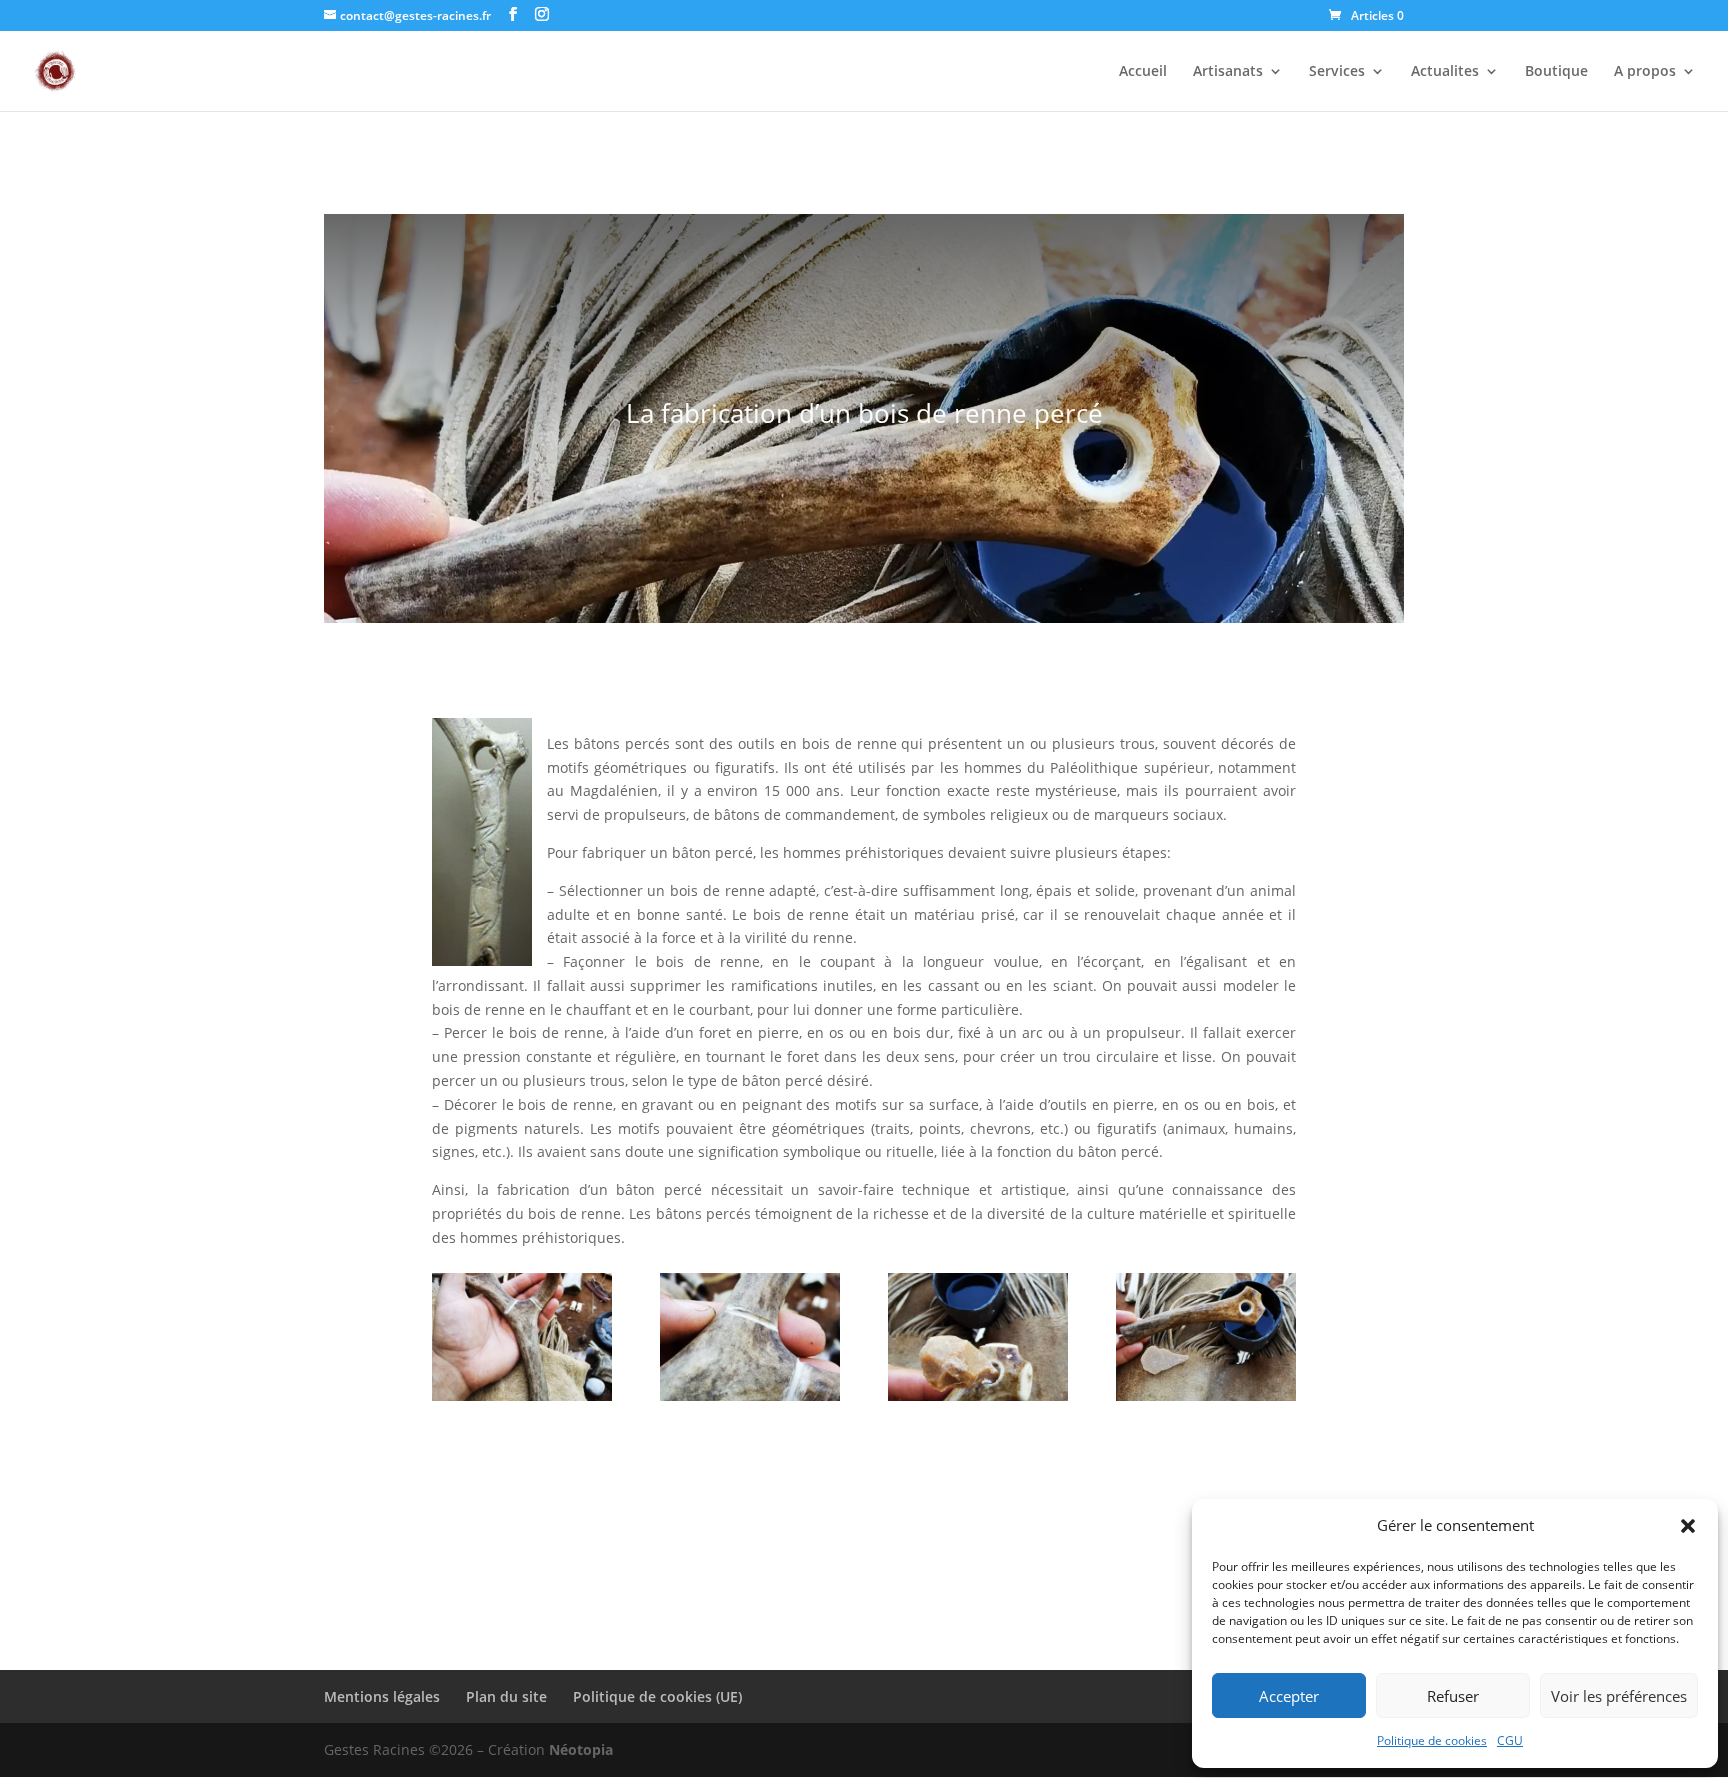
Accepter (1289, 1696)
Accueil (1143, 72)
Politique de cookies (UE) (657, 1696)
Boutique (1556, 72)
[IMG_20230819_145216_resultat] (522, 1395)
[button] (1688, 1526)
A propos (1645, 72)
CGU (1510, 1740)
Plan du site (506, 1696)
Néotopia (581, 1749)
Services (1337, 72)
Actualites (1445, 72)
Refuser (1453, 1696)
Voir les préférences (1619, 1696)
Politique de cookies (1432, 1740)
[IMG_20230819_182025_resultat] (978, 1395)
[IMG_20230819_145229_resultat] (750, 1395)
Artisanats (1228, 72)
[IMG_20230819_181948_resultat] (1206, 1395)
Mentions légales (382, 1696)
